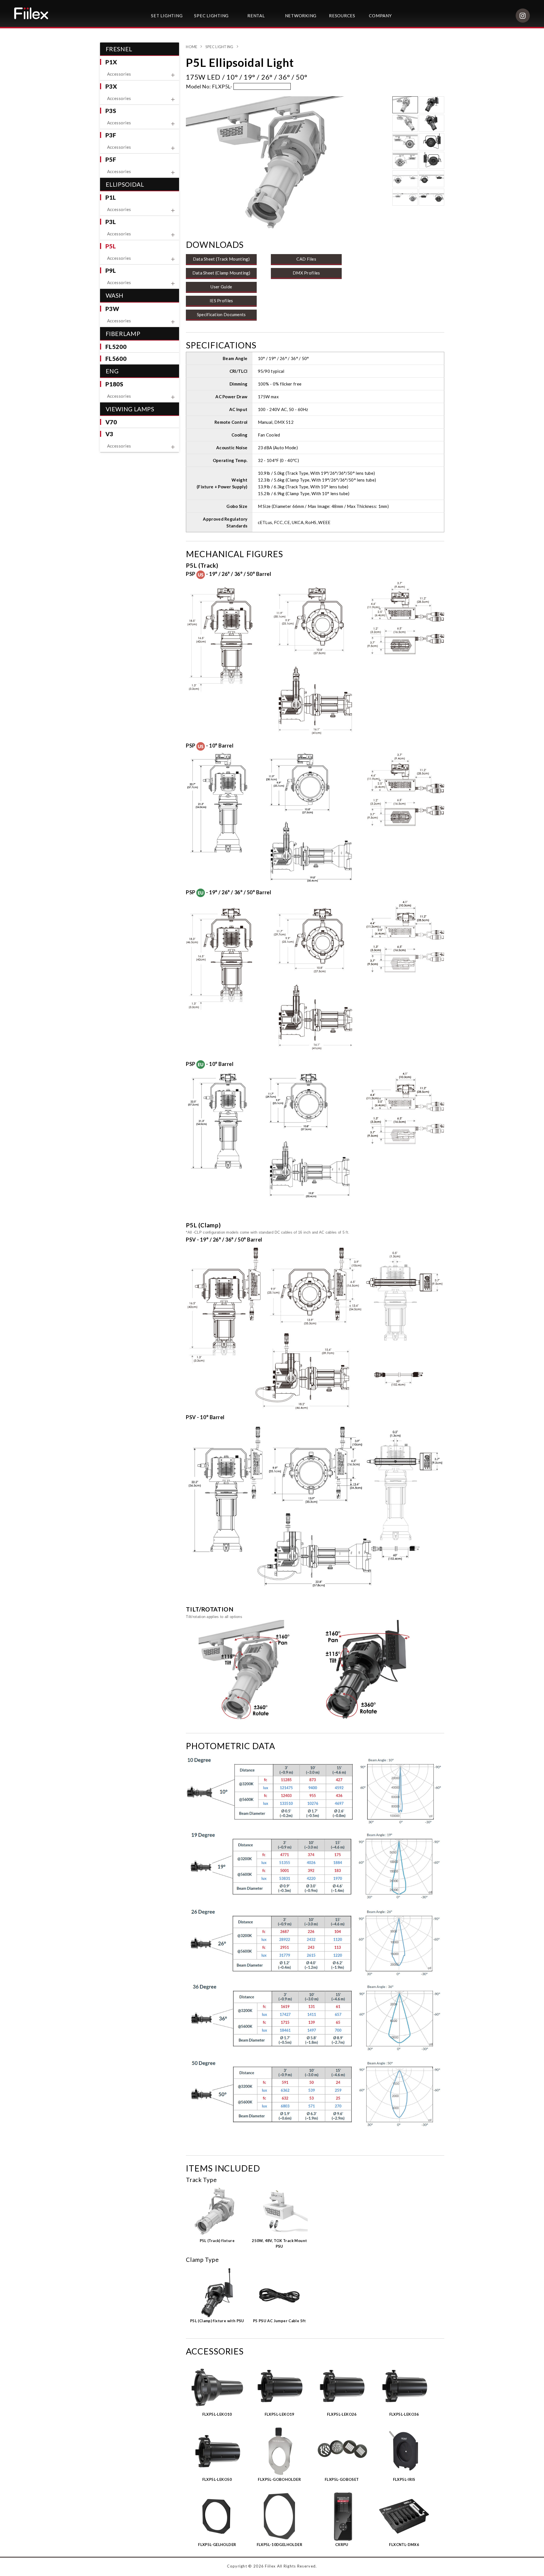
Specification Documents (221, 314)
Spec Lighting (219, 47)
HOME (192, 47)
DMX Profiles (306, 273)
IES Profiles (221, 301)
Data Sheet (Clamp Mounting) (221, 273)
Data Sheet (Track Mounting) (221, 259)
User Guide (221, 287)
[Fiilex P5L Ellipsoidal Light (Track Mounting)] (287, 163)
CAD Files (306, 259)
